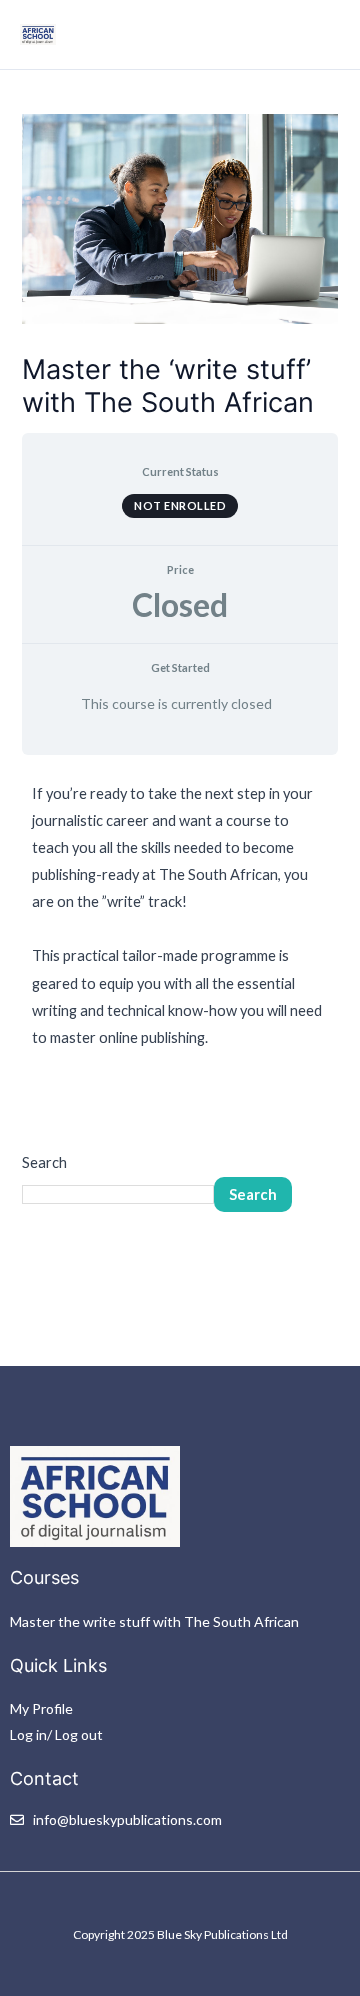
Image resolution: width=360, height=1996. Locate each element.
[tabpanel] (179, 915)
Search (44, 1162)
